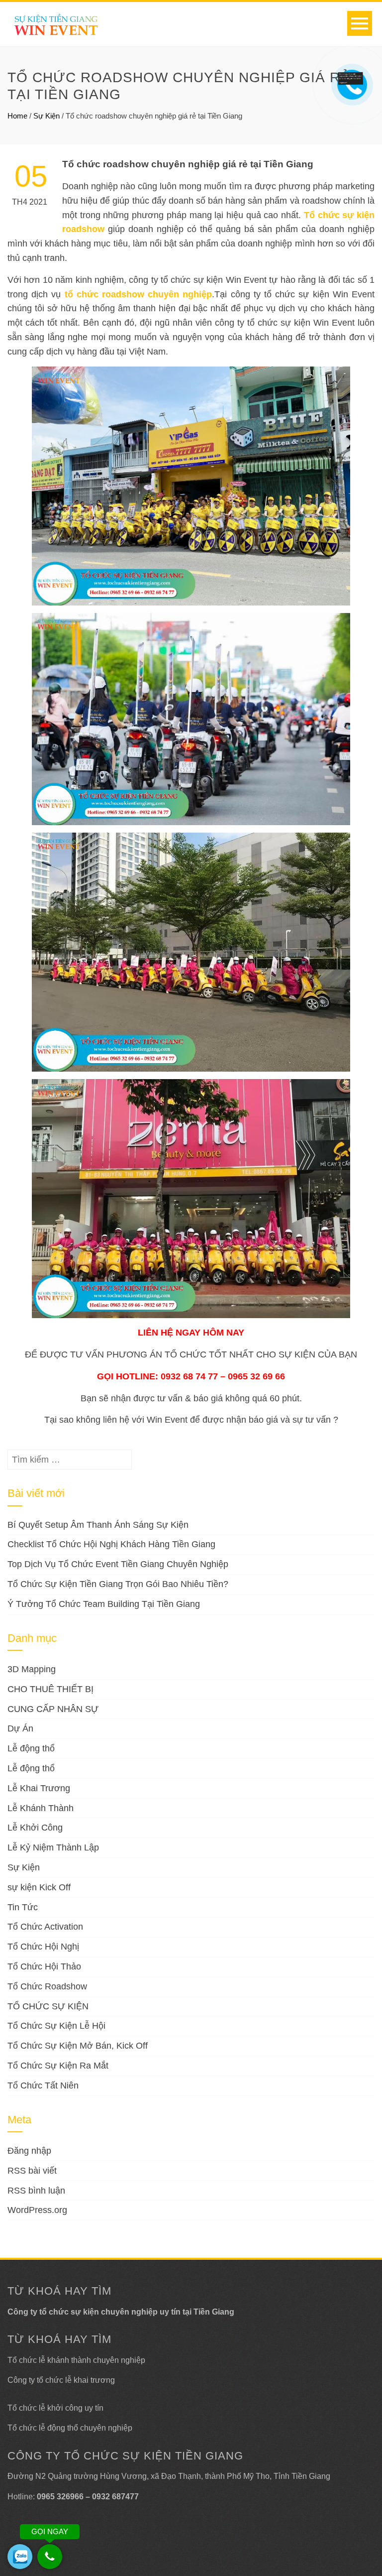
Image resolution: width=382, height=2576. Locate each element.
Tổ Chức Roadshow (47, 1986)
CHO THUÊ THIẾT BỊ (50, 1689)
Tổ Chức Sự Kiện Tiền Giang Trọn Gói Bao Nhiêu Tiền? (118, 1584)
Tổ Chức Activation (45, 1927)
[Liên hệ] (351, 78)
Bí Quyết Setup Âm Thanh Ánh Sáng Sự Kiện (98, 1525)
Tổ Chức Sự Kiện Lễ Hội (56, 2026)
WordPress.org (37, 2210)
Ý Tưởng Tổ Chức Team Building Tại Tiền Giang (104, 1604)
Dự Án (20, 1728)
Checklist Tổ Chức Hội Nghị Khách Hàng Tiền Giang (111, 1544)
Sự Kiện (47, 116)
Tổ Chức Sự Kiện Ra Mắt (58, 2066)
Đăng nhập (29, 2151)
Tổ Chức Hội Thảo (44, 1966)
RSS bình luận (36, 2191)
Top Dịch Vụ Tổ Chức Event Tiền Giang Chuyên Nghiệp (118, 1564)
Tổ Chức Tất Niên (43, 2085)
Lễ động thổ (31, 1748)
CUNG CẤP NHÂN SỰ (53, 1709)
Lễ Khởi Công (35, 1828)
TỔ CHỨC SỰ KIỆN (48, 2006)
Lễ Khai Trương (39, 1788)
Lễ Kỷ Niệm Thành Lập (53, 1847)
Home (17, 116)
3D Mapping (32, 1669)
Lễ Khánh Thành (41, 1808)
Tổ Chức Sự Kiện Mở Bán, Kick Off (78, 2046)
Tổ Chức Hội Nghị (43, 1947)
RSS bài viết (32, 2171)
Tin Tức (23, 1907)
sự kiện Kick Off (39, 1887)
